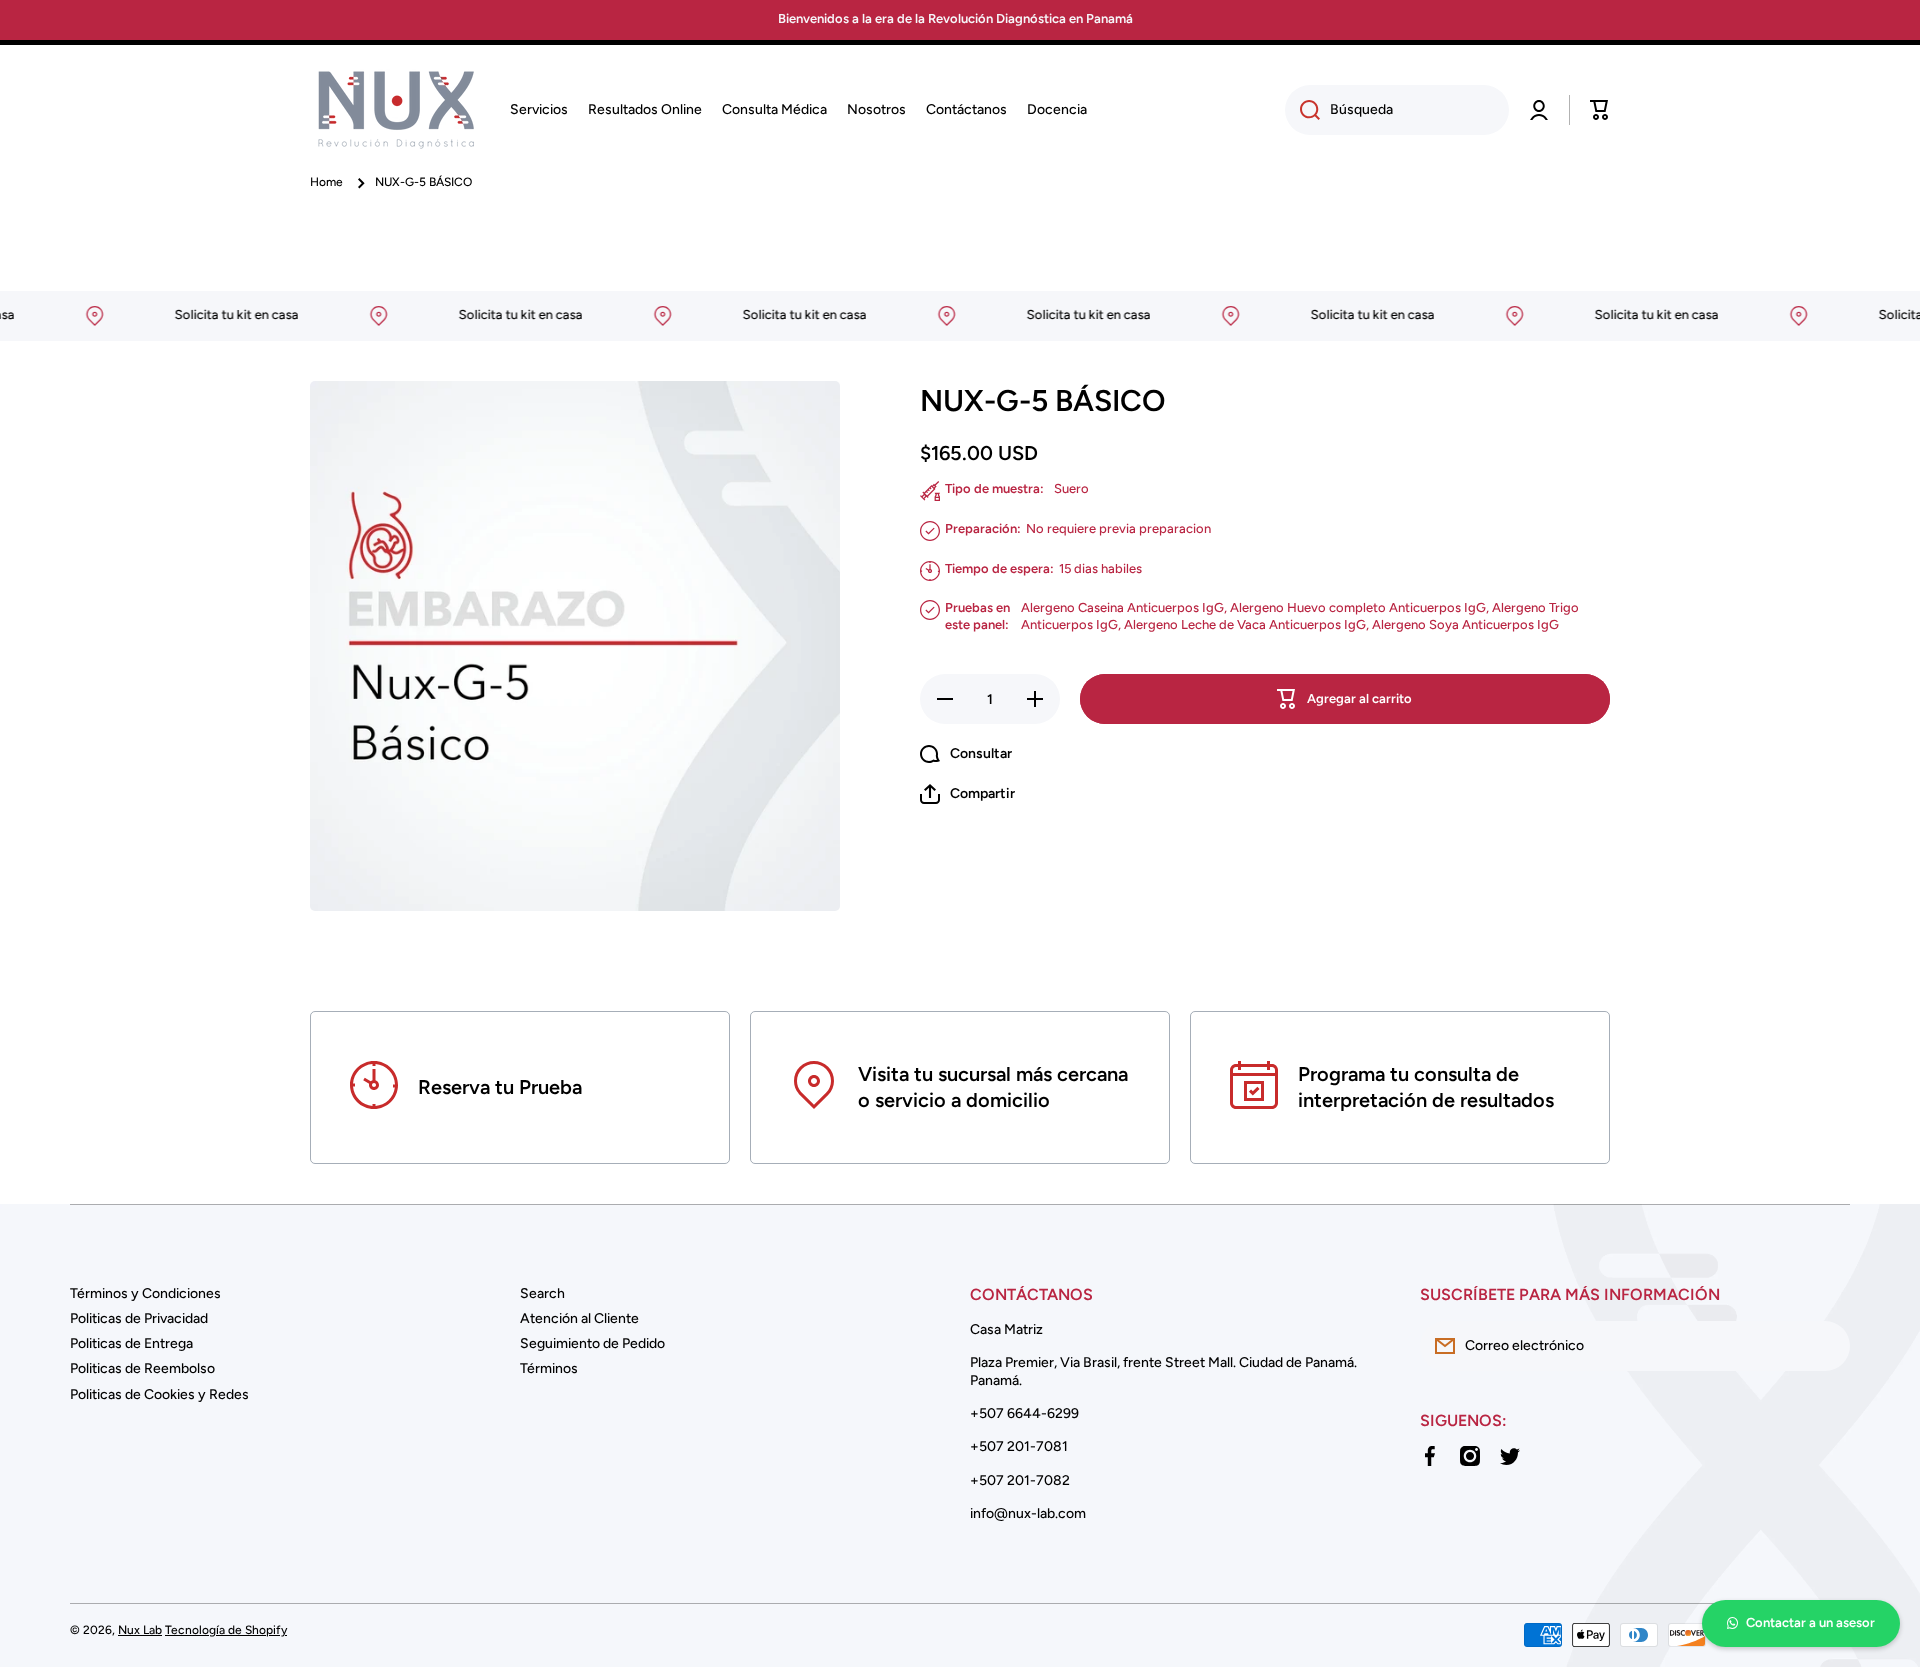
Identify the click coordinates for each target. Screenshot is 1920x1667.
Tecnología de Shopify (226, 1630)
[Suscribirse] (1825, 1346)
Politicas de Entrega (131, 1343)
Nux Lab (140, 1630)
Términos (549, 1368)
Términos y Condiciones (145, 1293)
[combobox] (1397, 110)
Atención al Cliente (579, 1318)
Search (542, 1293)
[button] (1600, 110)
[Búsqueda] (1302, 110)
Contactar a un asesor (1810, 1622)
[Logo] (395, 110)
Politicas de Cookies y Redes (159, 1394)
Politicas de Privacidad (139, 1318)
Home (326, 182)
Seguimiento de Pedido (592, 1343)
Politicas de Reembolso (142, 1368)
